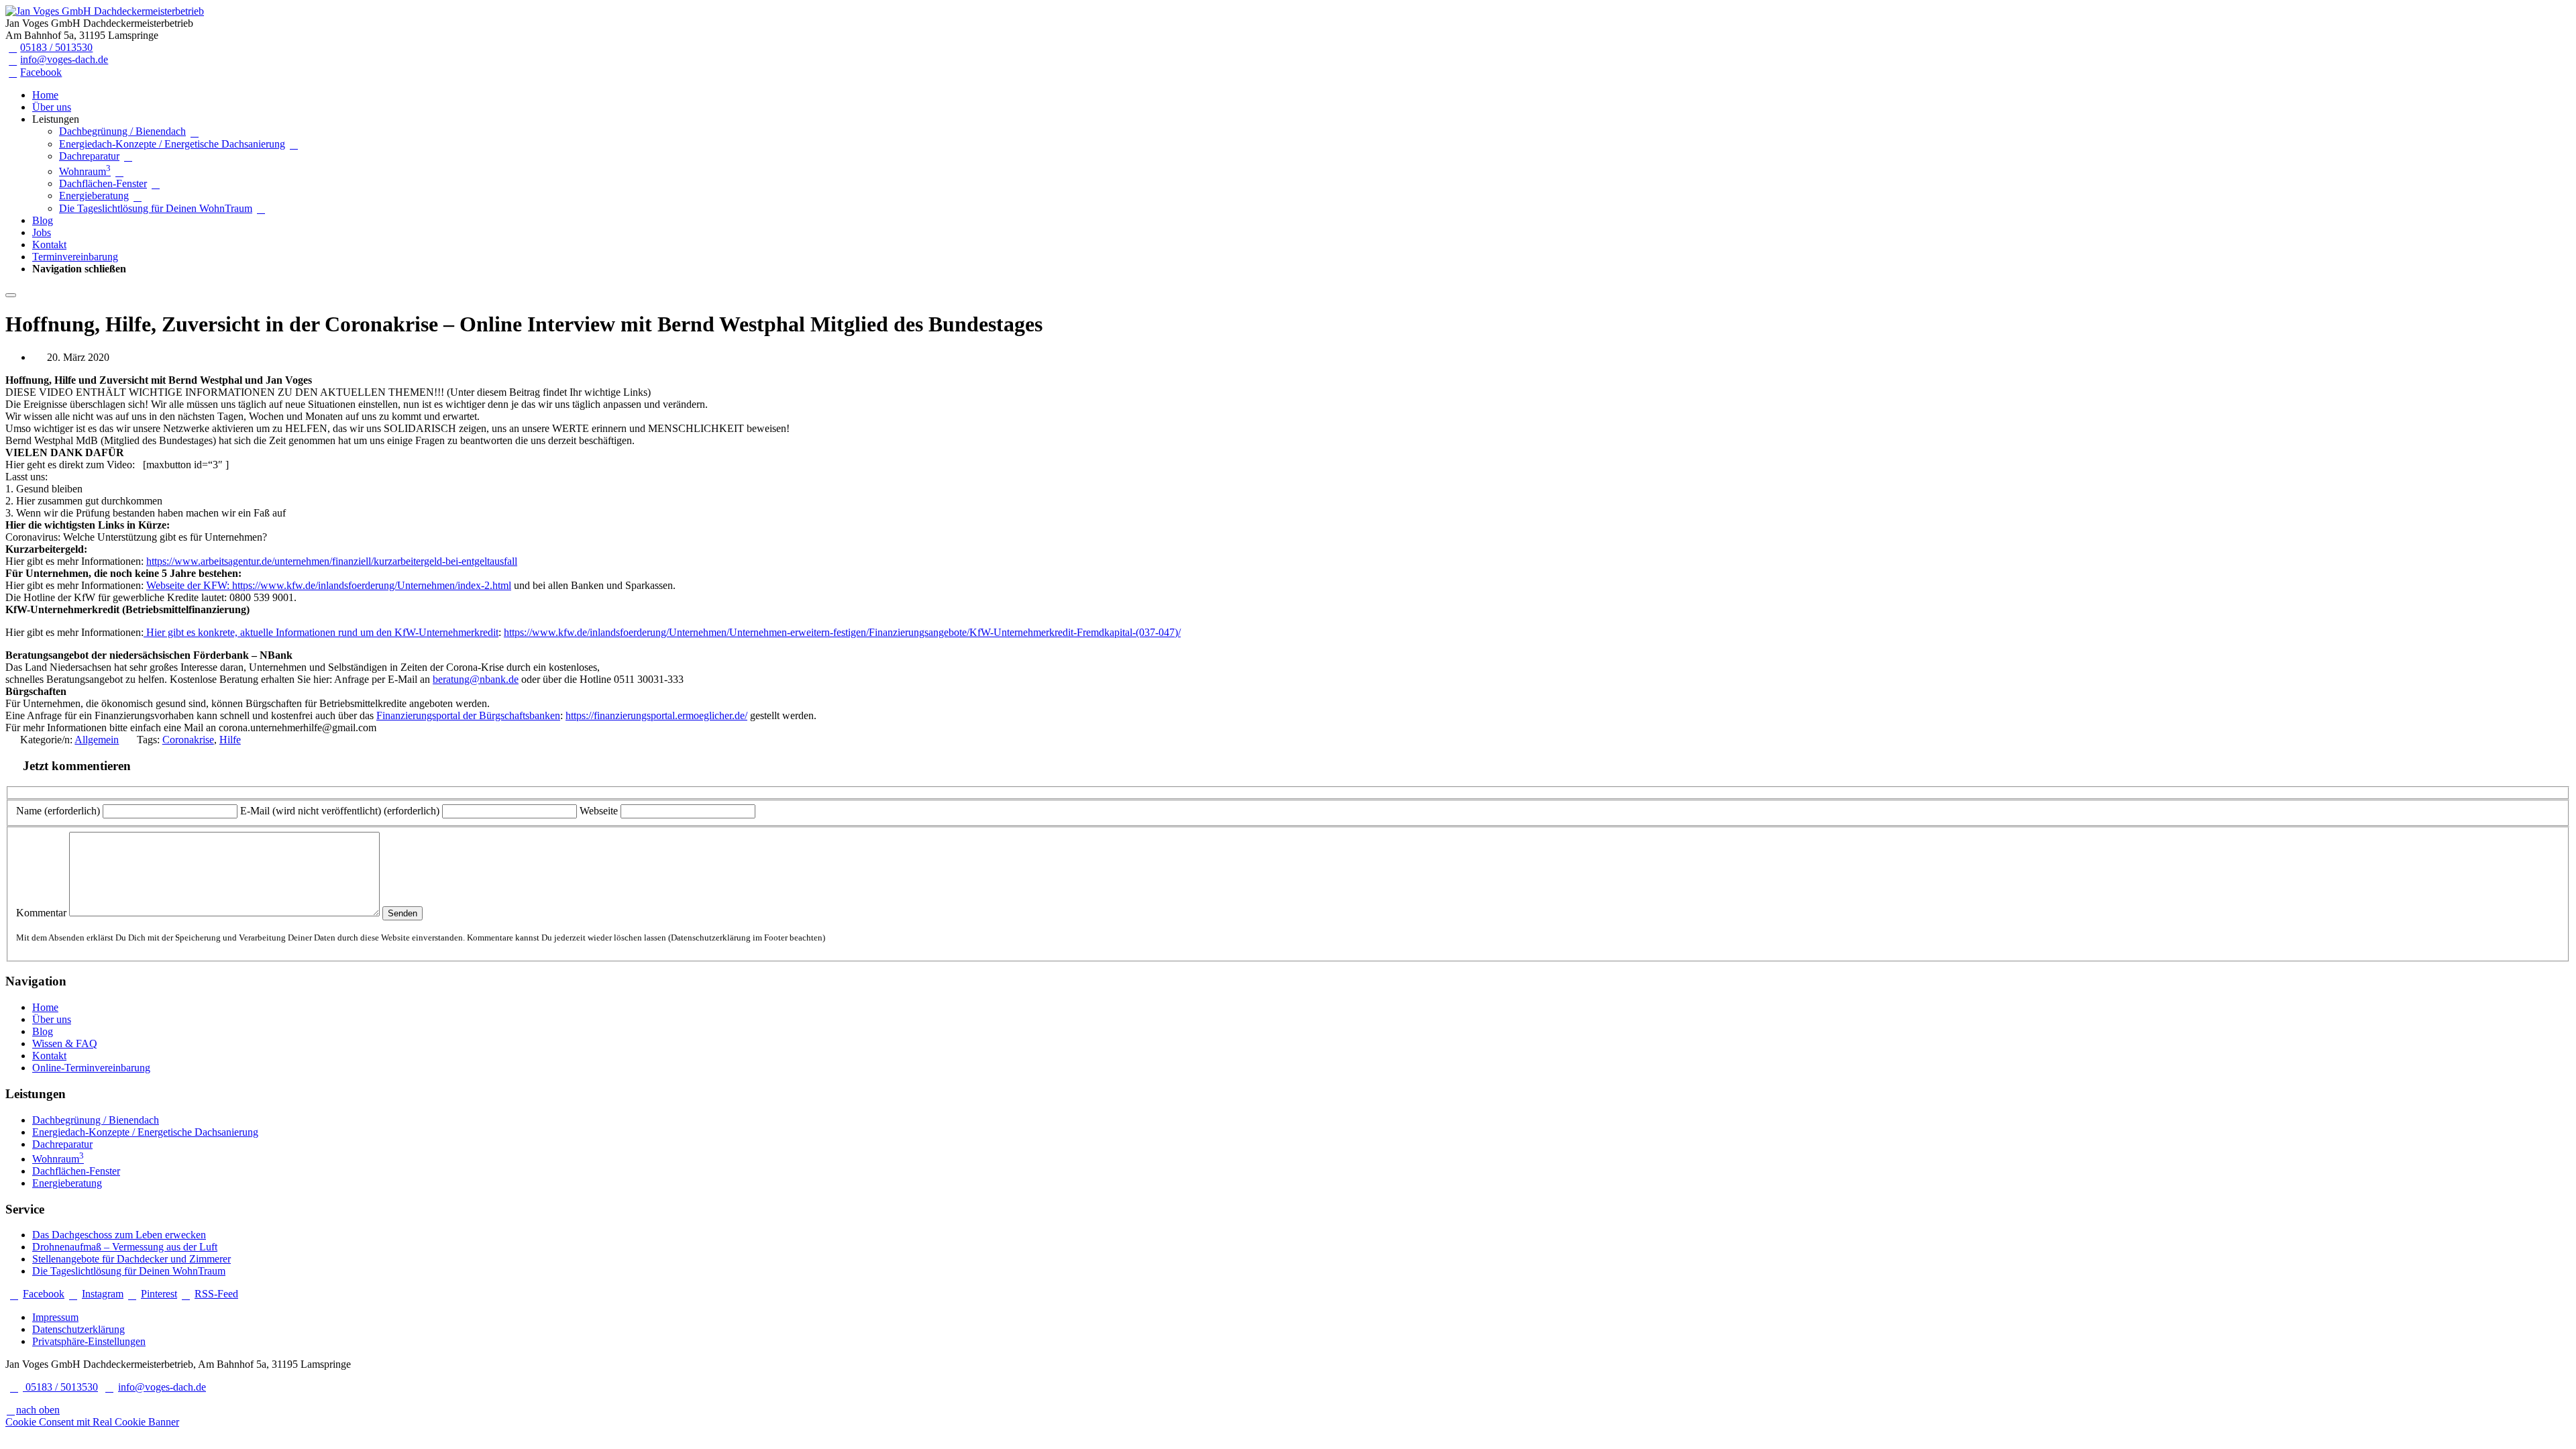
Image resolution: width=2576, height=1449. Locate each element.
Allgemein (97, 740)
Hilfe (230, 740)
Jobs (42, 232)
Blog (43, 220)
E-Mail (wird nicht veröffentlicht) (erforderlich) (340, 811)
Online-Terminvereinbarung (91, 1068)
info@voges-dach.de (64, 59)
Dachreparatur (89, 156)
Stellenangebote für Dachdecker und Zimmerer (131, 1259)
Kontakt (49, 245)
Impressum (55, 1317)
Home (45, 95)
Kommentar (41, 913)
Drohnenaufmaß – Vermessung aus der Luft (125, 1247)
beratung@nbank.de (476, 679)
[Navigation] (11, 295)
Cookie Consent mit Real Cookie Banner (92, 1422)
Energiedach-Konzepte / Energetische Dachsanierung (172, 144)
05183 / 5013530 (56, 47)
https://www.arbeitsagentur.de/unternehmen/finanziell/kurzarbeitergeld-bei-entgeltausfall (332, 561)
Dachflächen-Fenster (103, 183)
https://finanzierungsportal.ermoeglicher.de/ (656, 715)
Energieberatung (94, 196)
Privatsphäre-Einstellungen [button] (89, 1341)
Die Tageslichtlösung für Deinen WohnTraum (156, 208)
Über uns (52, 107)
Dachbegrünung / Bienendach (122, 131)
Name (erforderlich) (58, 811)
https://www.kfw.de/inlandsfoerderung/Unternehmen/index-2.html (372, 585)
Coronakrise (188, 740)
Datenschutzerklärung (78, 1329)
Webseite (599, 811)
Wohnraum (85, 171)
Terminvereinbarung (75, 257)
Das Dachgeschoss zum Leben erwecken (119, 1235)
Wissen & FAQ (65, 1043)
